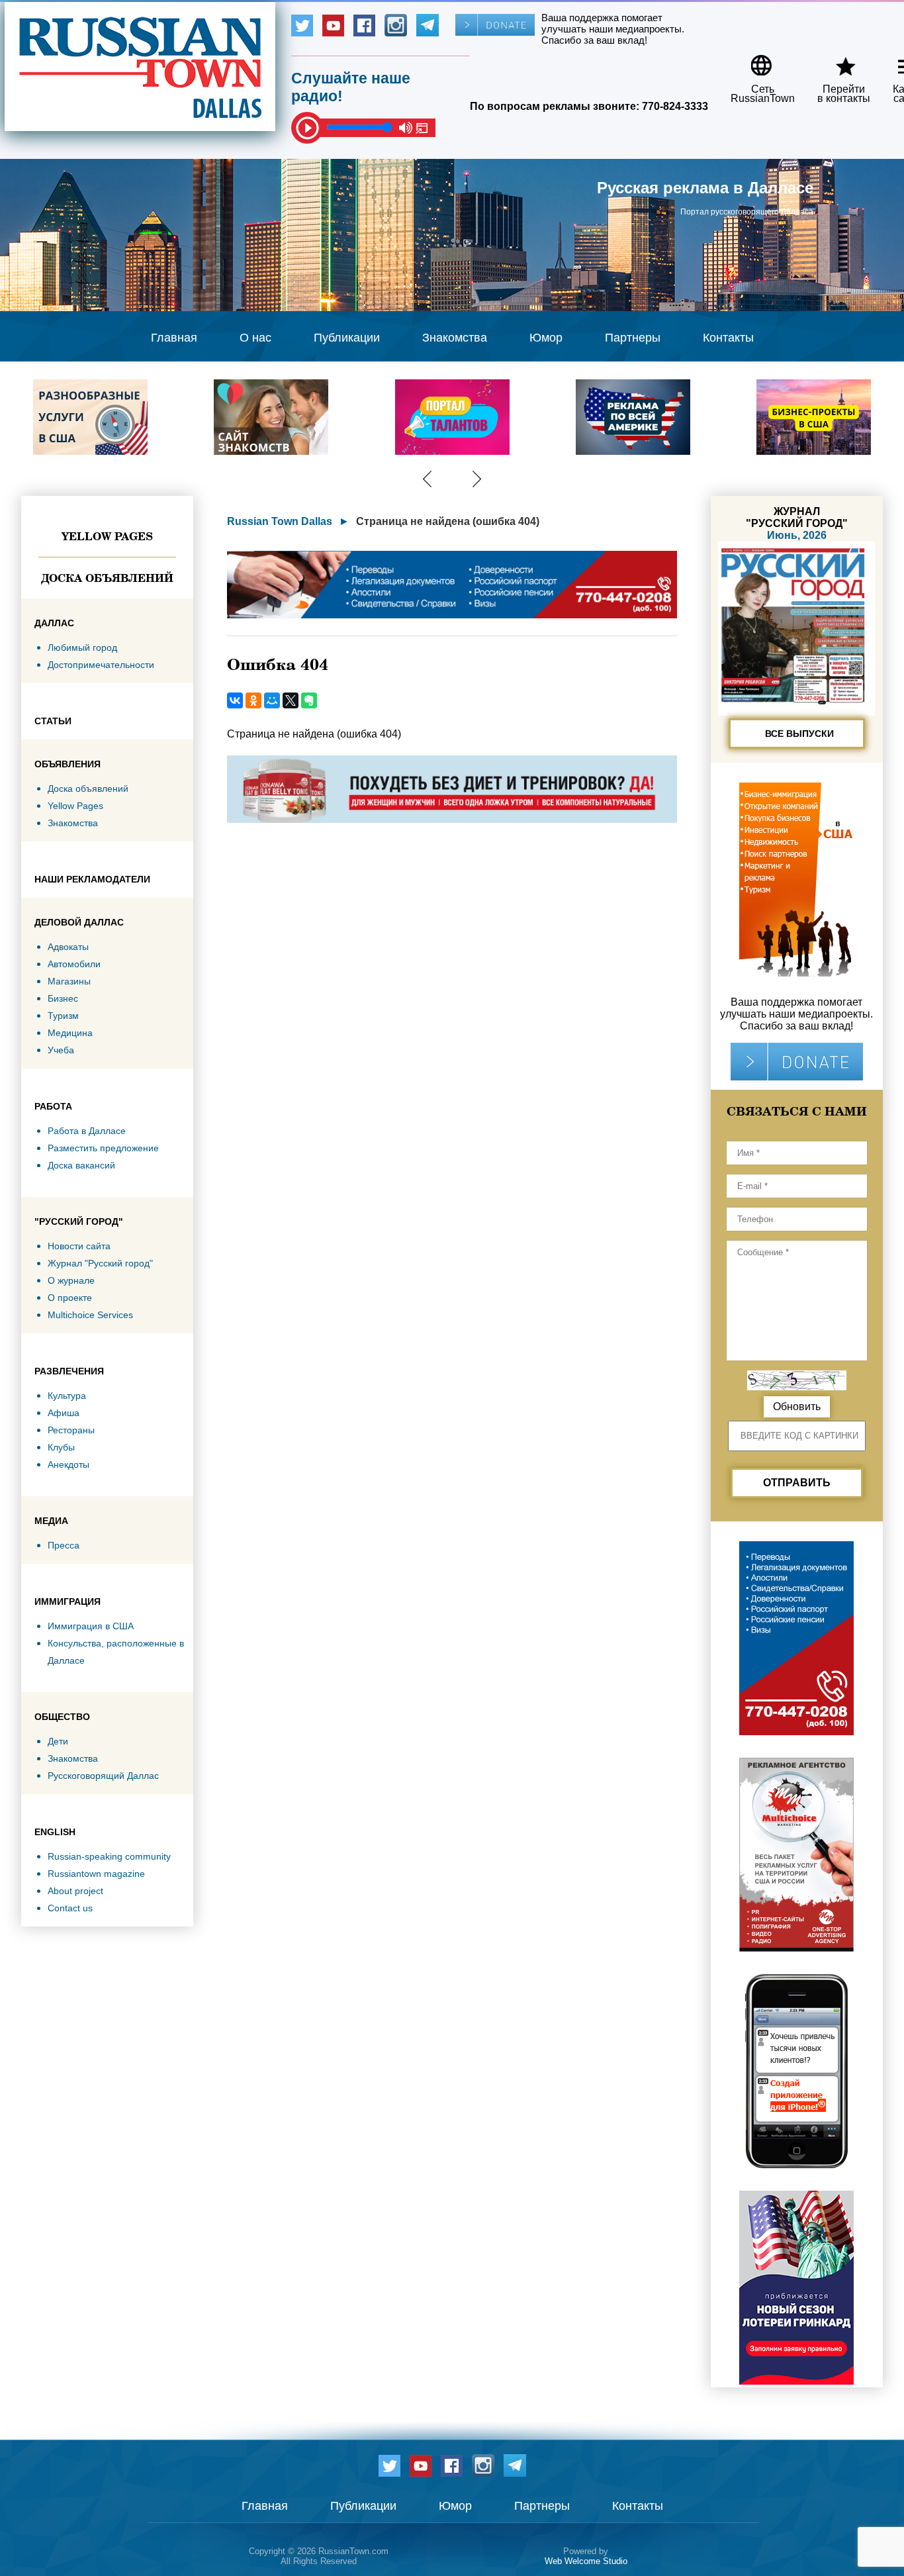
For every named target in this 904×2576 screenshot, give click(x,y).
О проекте (70, 1298)
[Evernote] (309, 700)
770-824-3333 (675, 106)
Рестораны (71, 1430)
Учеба (61, 1050)
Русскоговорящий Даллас (103, 1776)
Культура (67, 1396)
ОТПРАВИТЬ (797, 1483)
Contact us (70, 1908)
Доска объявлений (107, 578)
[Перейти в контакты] (835, 61)
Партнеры (633, 338)
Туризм (63, 1016)
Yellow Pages (107, 536)
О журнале (71, 1280)
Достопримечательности (101, 665)
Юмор (546, 338)
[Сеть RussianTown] (754, 61)
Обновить (797, 1407)
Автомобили (74, 964)
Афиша (64, 1413)
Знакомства (455, 338)
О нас (255, 338)
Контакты (728, 338)
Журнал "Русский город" (100, 1263)
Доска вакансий (81, 1165)
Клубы (61, 1447)
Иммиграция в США (91, 1626)
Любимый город (82, 647)
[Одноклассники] (253, 700)
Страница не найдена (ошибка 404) (448, 521)
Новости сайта (79, 1246)
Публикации (347, 338)
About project (75, 1891)
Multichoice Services (90, 1315)
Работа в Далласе (87, 1131)
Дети (58, 1741)
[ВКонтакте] (235, 700)
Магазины (69, 981)
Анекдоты (68, 1464)
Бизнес (63, 998)
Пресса (64, 1545)
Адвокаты (68, 947)
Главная (174, 338)
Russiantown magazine (96, 1874)
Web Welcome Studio (586, 2561)
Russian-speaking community (109, 1856)
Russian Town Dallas (280, 521)
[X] (291, 700)
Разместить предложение (103, 1148)
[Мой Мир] (272, 700)
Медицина (70, 1033)
